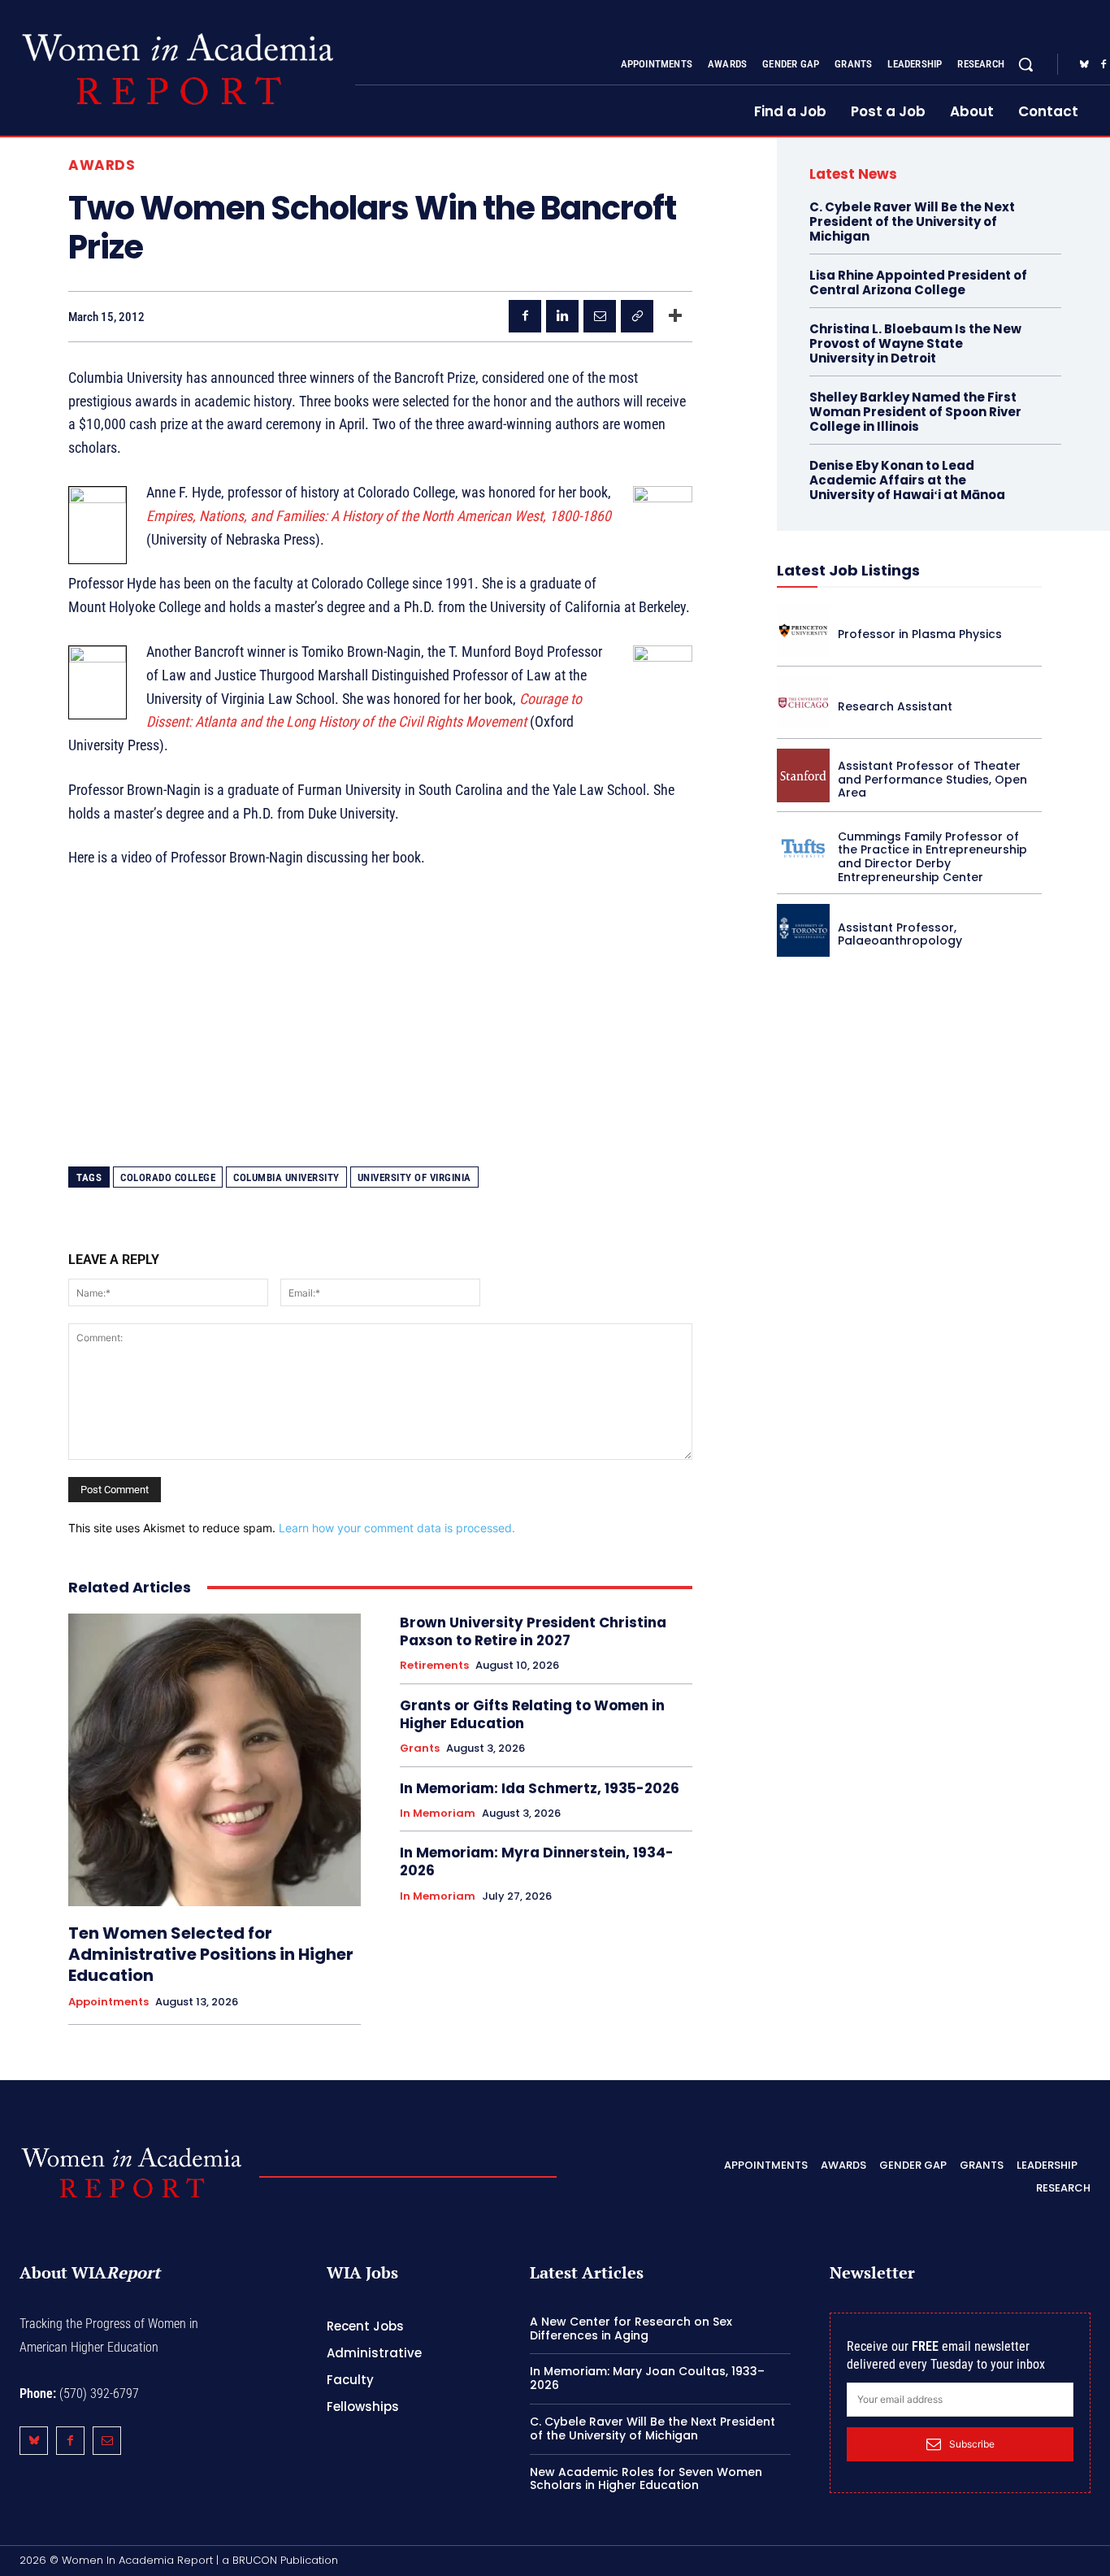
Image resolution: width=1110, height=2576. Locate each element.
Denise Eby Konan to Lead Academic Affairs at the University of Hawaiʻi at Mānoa (907, 480)
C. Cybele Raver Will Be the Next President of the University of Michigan (912, 222)
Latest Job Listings (848, 570)
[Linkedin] (562, 316)
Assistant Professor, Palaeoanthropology (900, 934)
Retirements (434, 1666)
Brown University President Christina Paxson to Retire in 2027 (533, 1631)
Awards (102, 165)
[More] (675, 316)
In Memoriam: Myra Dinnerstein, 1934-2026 (537, 1861)
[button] (1025, 64)
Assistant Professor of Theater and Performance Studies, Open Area (932, 780)
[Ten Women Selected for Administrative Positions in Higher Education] (215, 1760)
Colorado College (168, 1177)
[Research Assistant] (803, 703)
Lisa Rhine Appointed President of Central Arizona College (918, 282)
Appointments (108, 2002)
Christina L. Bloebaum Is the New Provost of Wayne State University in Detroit (915, 343)
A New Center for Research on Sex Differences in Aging (631, 2328)
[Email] (600, 316)
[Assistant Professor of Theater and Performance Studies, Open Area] (803, 775)
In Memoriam (438, 1814)
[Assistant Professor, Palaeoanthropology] (803, 930)
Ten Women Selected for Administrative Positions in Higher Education (211, 1954)
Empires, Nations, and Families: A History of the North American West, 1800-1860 (379, 516)
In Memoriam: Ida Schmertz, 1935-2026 (540, 1788)
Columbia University (286, 1177)
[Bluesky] (1084, 65)
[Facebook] (525, 316)
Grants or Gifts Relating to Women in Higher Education (532, 1714)
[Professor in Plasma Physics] (803, 630)
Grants (420, 1748)
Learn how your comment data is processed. (397, 1528)
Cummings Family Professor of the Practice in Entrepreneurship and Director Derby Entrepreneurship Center (932, 857)
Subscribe (972, 2444)
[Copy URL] (637, 316)
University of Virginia (414, 1177)
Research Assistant (895, 706)
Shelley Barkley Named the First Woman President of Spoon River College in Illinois (915, 412)
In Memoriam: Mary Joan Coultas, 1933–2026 (647, 2378)
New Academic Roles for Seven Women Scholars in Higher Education (646, 2479)
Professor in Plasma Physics (920, 634)
